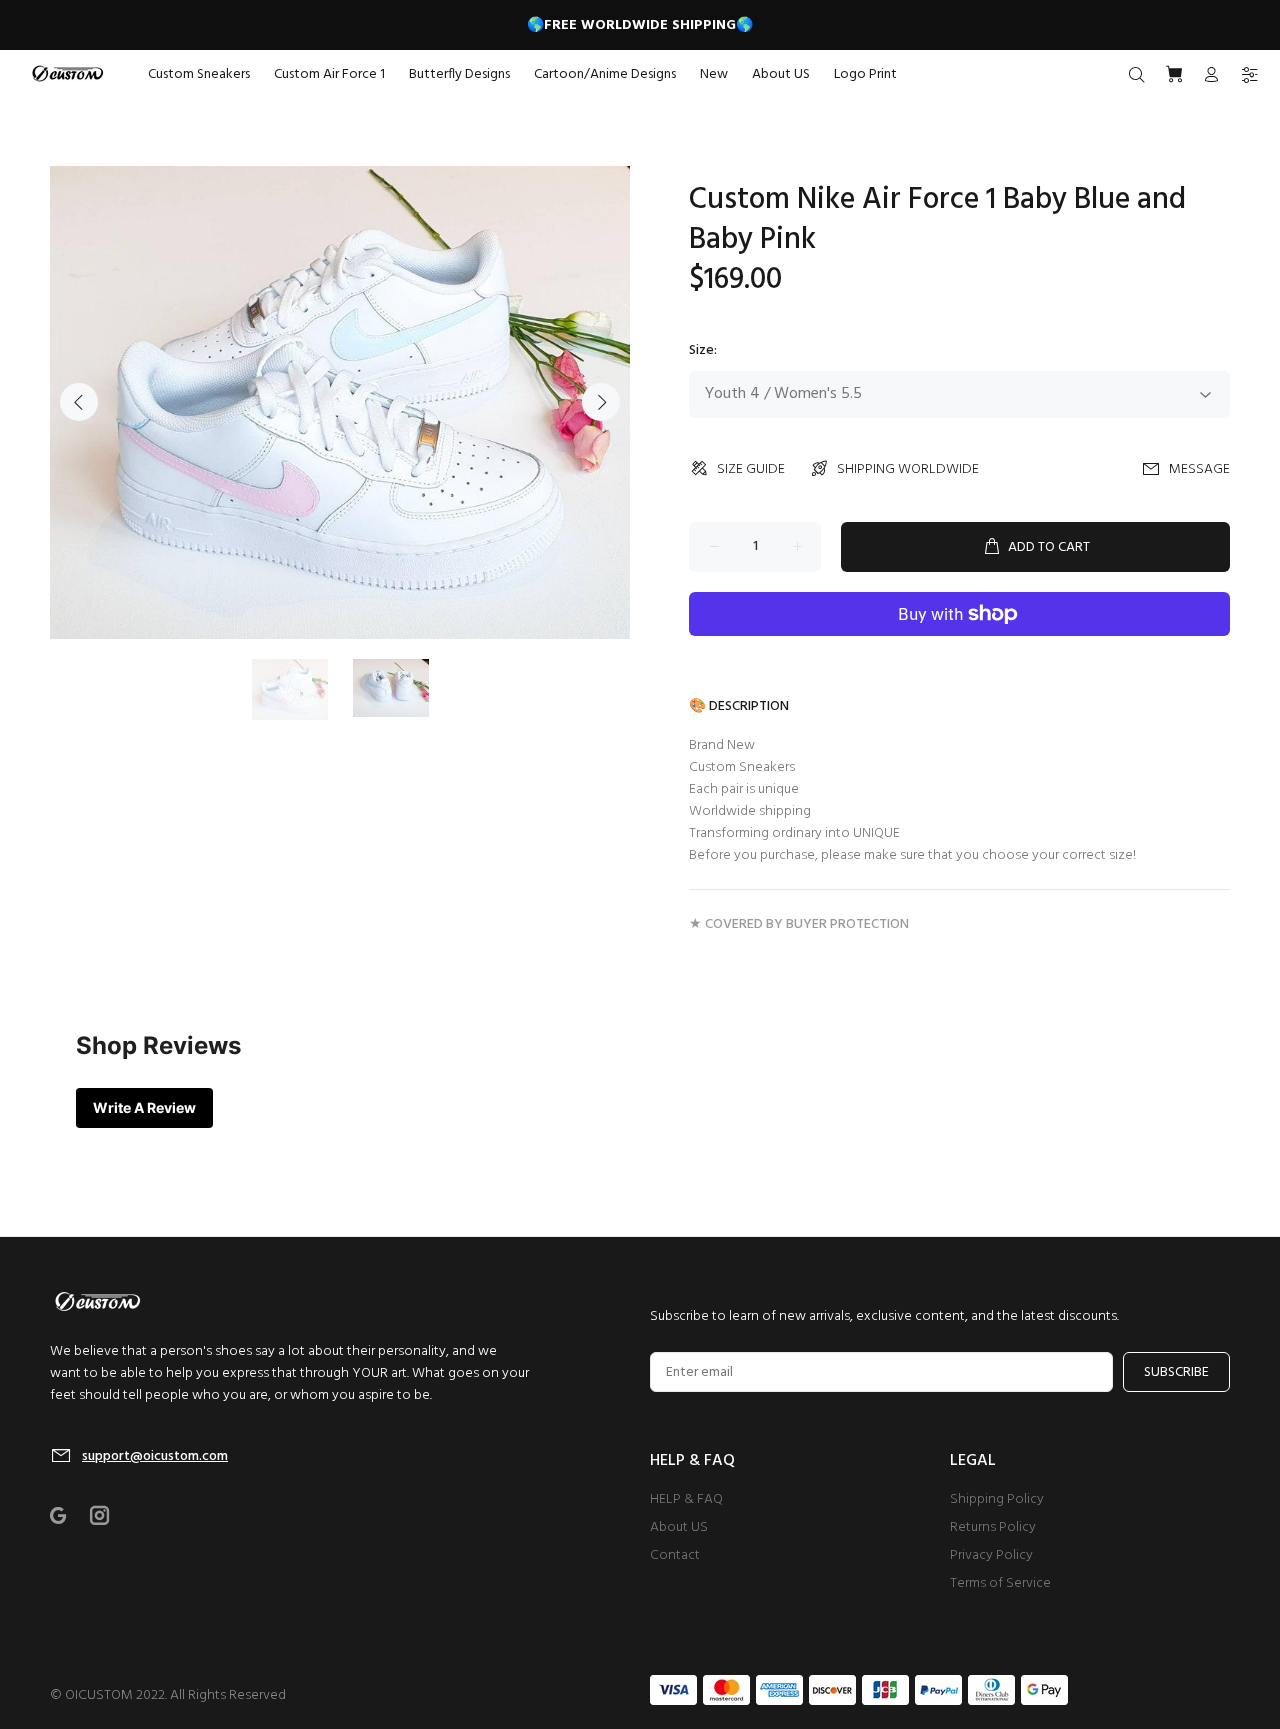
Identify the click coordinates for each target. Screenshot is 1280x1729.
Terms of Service (1000, 1583)
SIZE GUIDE (751, 469)
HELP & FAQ (686, 1499)
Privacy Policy (991, 1555)
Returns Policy (993, 1527)
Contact (675, 1555)
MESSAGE (1199, 469)
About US (679, 1527)
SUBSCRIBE (1176, 1372)
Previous (79, 402)
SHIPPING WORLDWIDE (908, 469)
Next (601, 402)
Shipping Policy (997, 1499)
